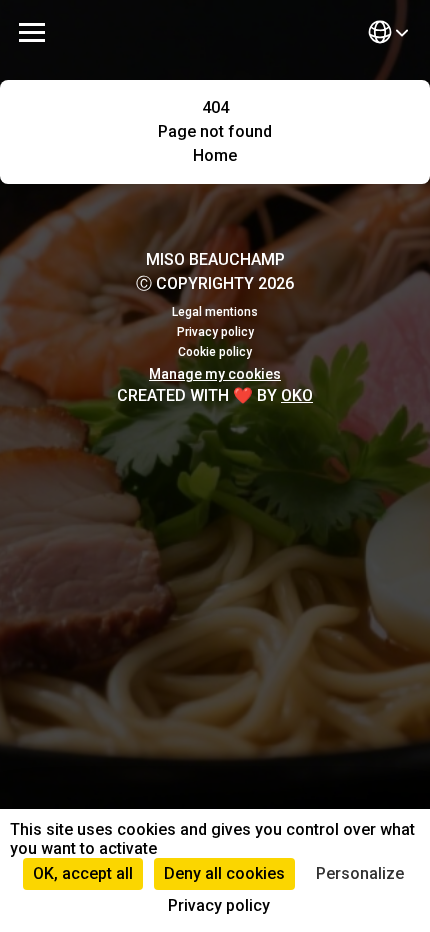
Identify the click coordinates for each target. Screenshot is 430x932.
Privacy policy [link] (219, 905)
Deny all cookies (224, 873)
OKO (297, 395)
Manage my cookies (215, 374)
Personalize (360, 873)
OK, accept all (83, 873)
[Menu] (32, 32)
